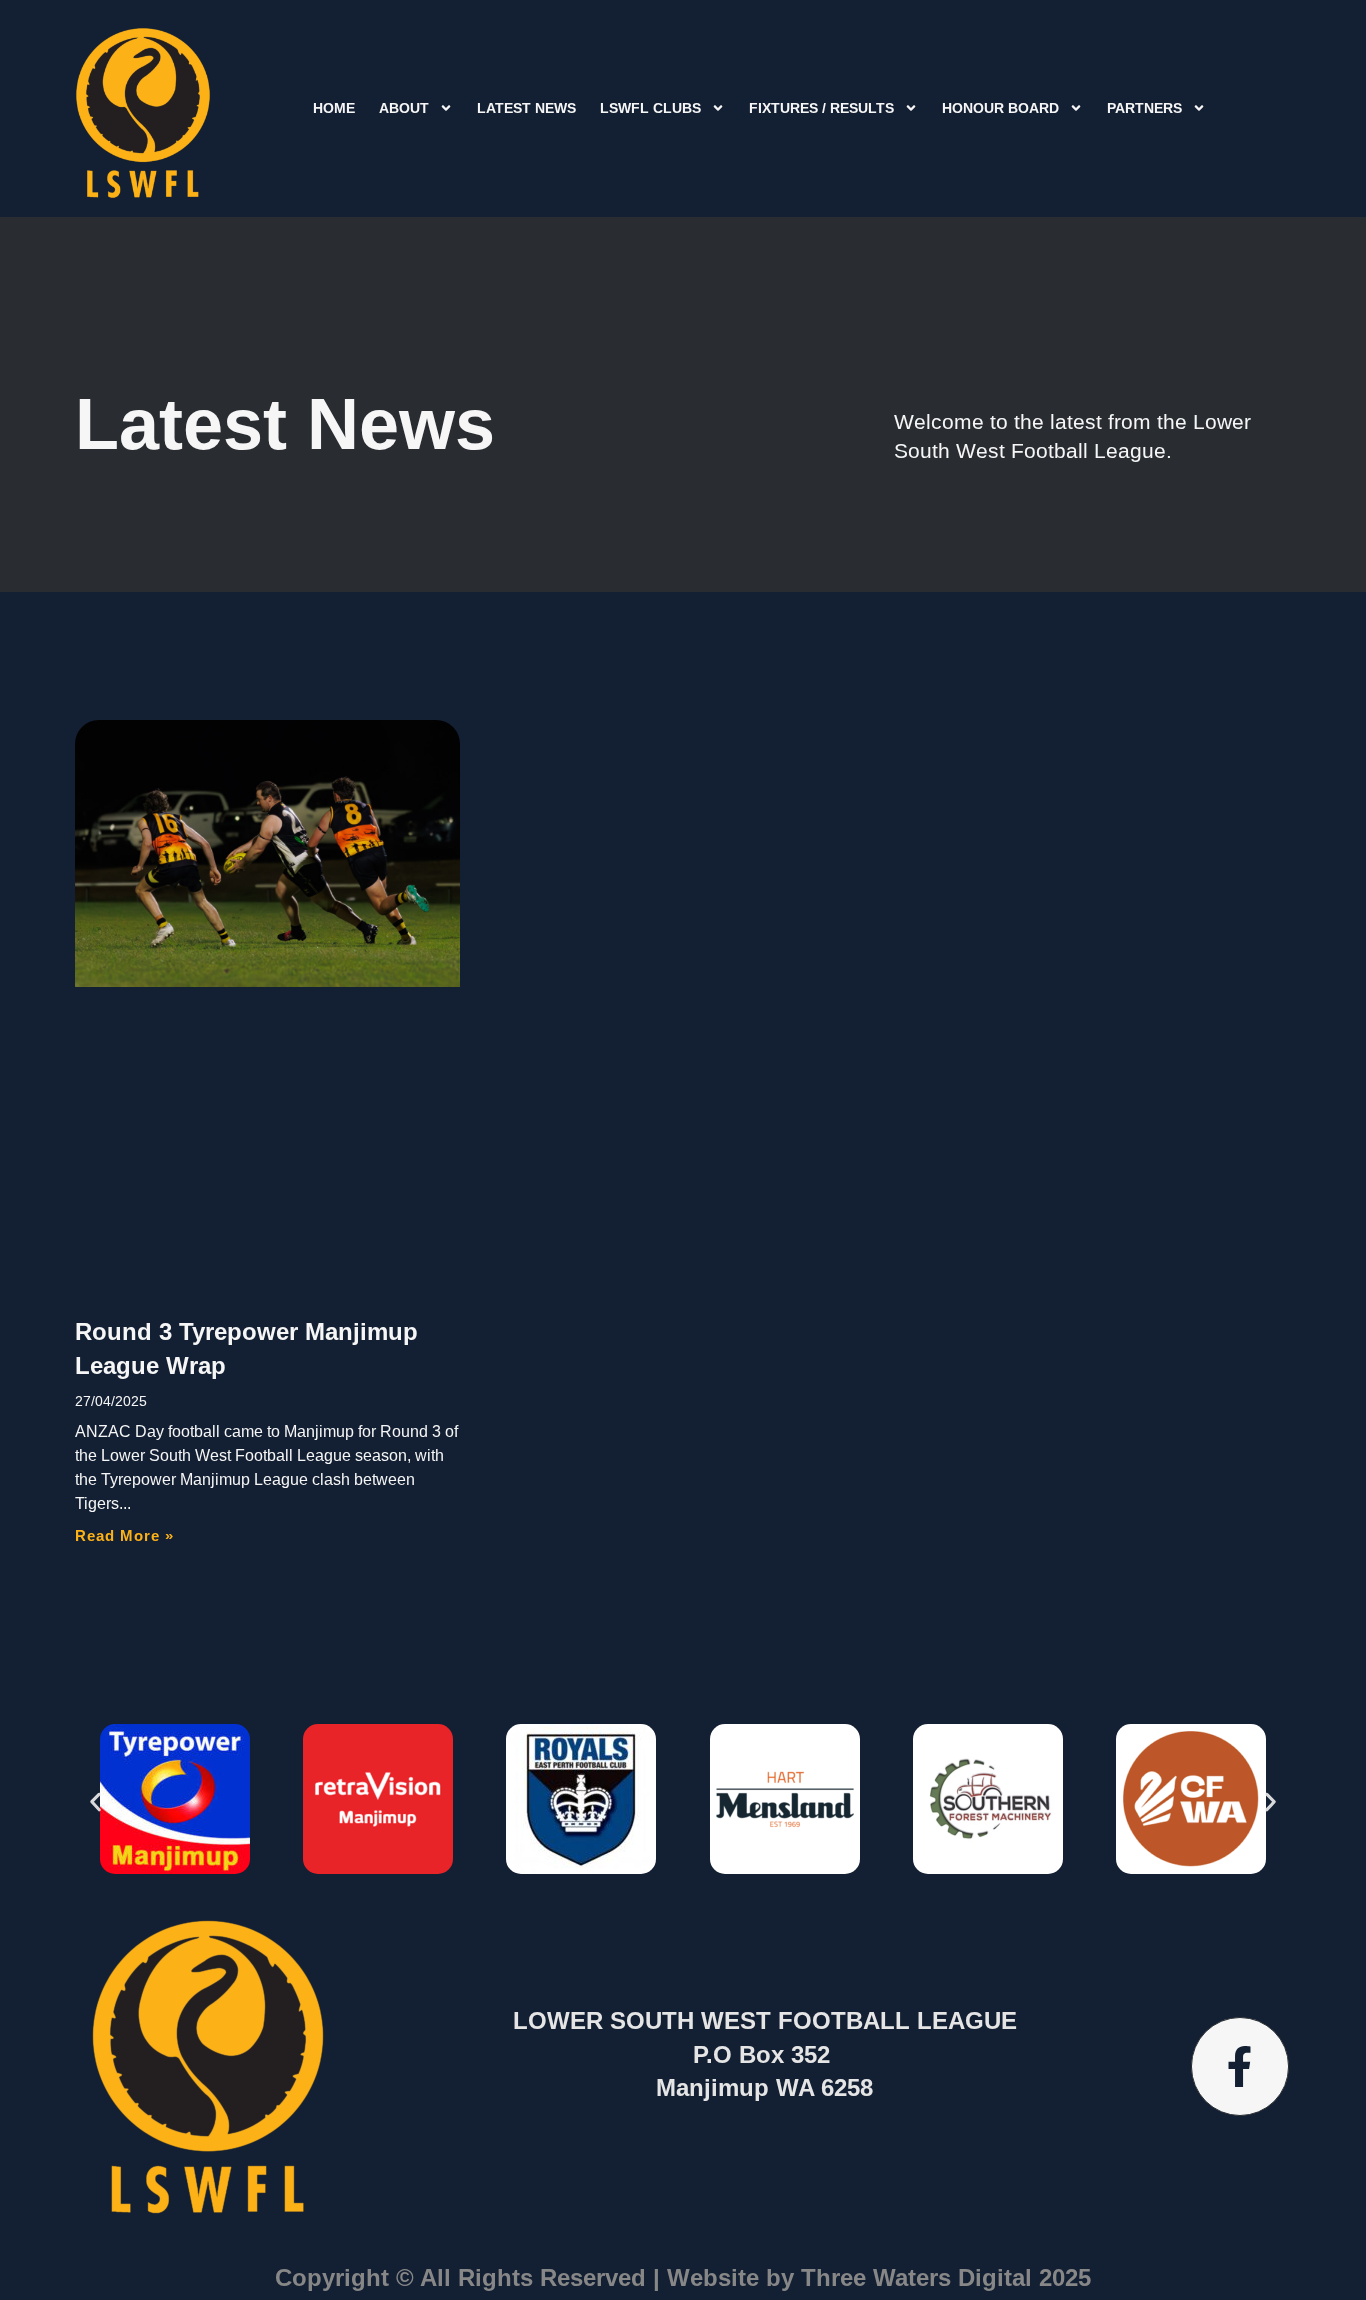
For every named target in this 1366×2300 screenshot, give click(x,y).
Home (334, 108)
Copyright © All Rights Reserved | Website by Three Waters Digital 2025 (683, 2277)
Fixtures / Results (821, 108)
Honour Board (1000, 108)
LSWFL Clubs (650, 108)
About (404, 108)
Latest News (526, 108)
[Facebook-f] (1240, 2066)
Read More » (124, 1535)
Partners (1144, 108)
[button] (95, 1802)
